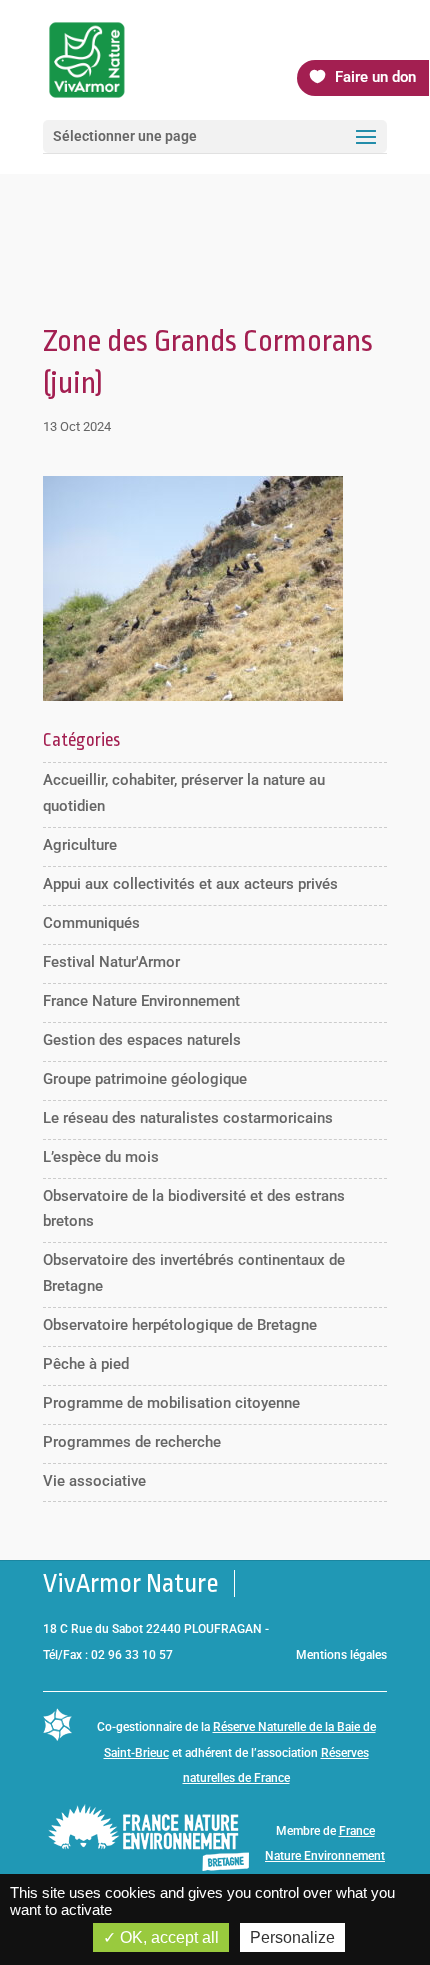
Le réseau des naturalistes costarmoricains (188, 1118)
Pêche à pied (86, 1364)
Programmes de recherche (132, 1442)
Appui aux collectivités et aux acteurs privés (190, 884)
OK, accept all (167, 1937)
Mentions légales (341, 1655)
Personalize (292, 1937)
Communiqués (91, 923)
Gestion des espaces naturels (142, 1040)
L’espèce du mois (101, 1157)
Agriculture (80, 845)
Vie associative (94, 1481)
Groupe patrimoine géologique (145, 1079)
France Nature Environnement (141, 1001)
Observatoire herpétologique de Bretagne (180, 1325)
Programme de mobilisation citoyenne (171, 1403)
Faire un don (375, 77)
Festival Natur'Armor (111, 962)
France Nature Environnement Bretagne (325, 1856)
